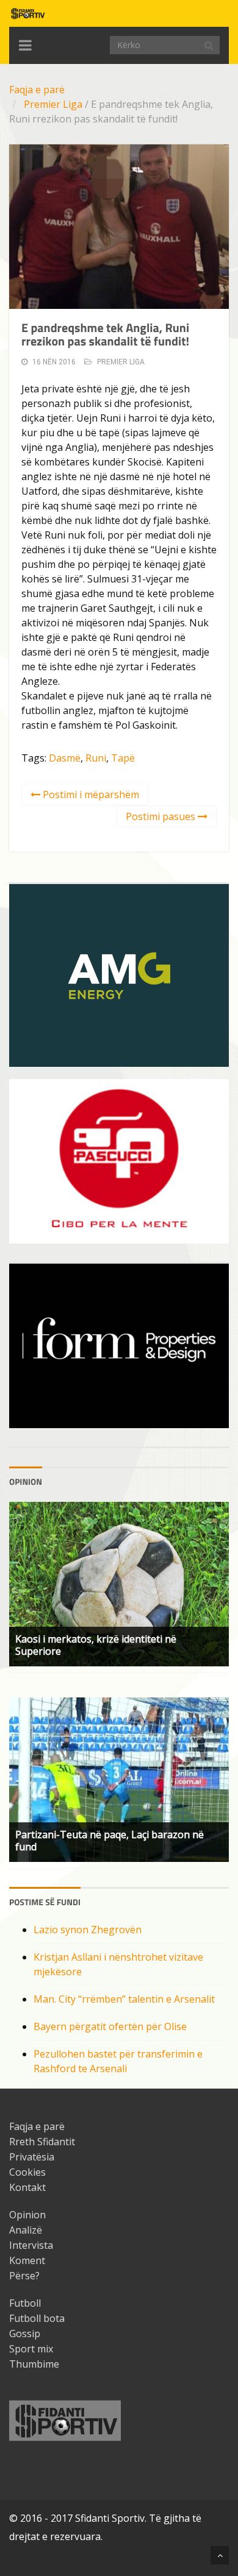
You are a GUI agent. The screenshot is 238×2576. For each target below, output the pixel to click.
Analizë (26, 2230)
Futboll (25, 2303)
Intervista (31, 2245)
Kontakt (27, 2187)
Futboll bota (37, 2318)
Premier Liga (53, 104)
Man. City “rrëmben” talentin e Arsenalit (124, 1999)
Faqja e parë (37, 90)
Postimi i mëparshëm (90, 794)
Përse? (24, 2276)
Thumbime (34, 2364)
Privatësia (32, 2157)
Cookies (27, 2172)
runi (96, 758)
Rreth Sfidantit (42, 2142)
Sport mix (31, 2349)
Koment (27, 2260)
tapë (123, 758)
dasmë (65, 758)
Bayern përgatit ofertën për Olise (110, 2026)
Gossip (25, 2334)
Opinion (27, 2215)
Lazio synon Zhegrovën (88, 1930)
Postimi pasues (162, 816)
